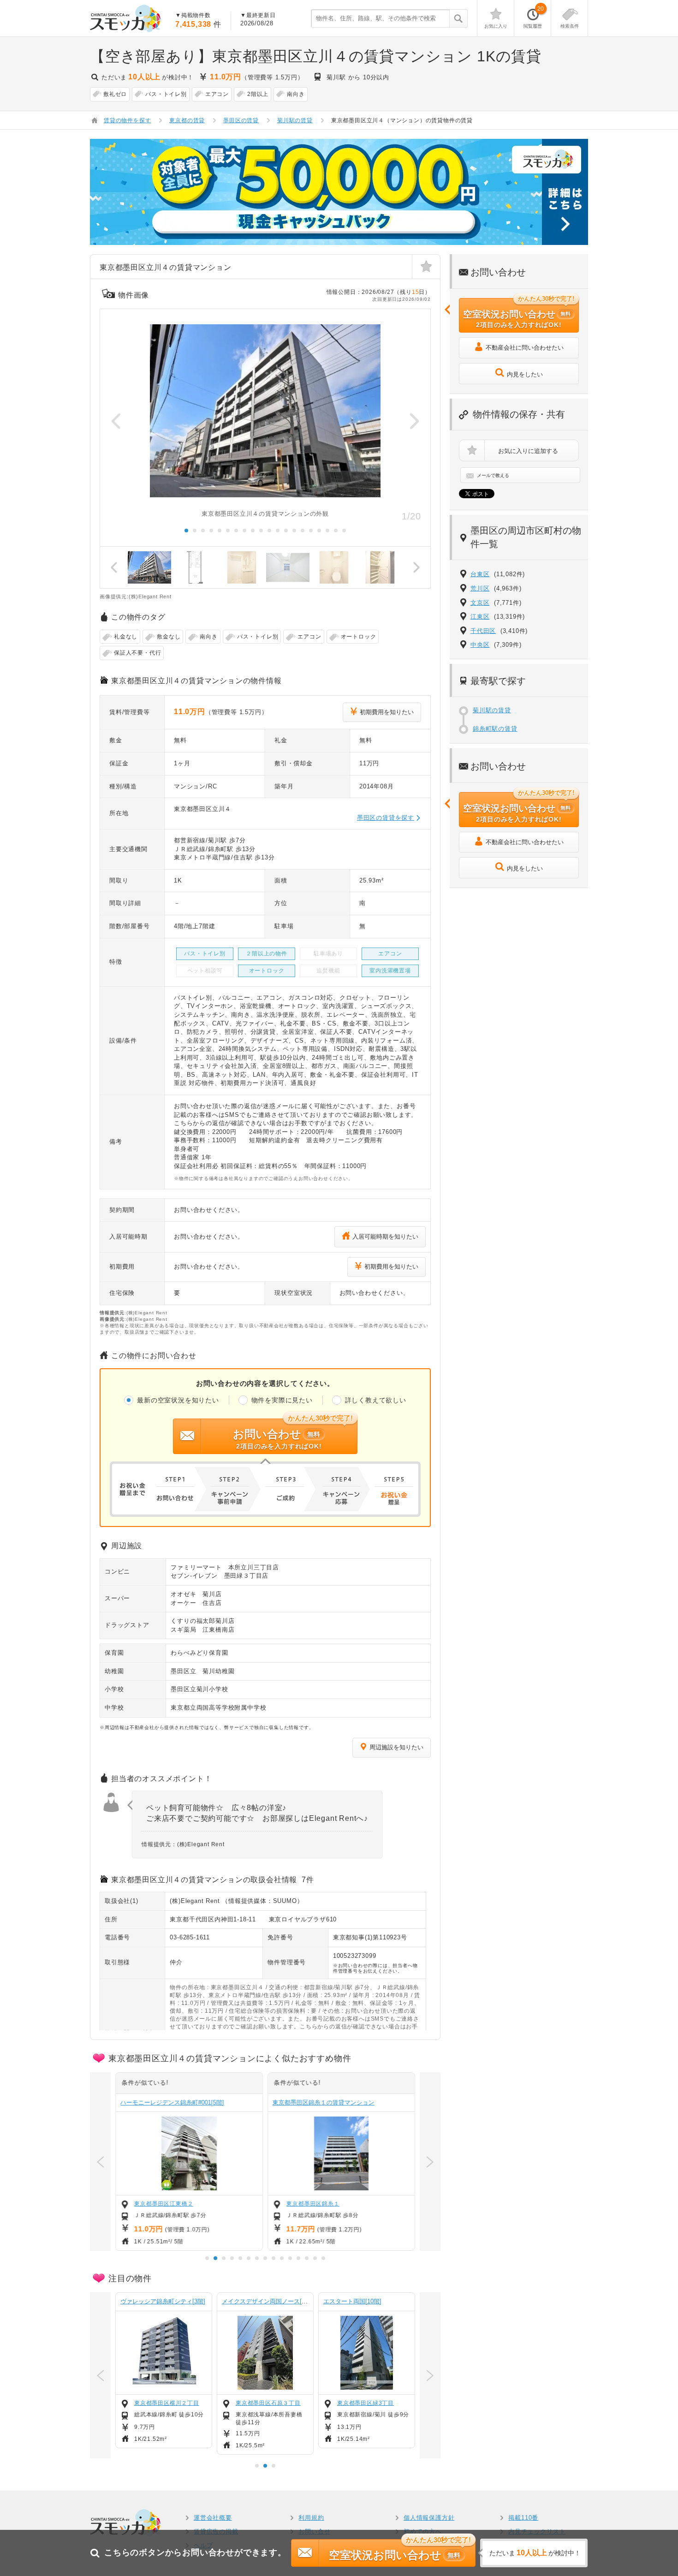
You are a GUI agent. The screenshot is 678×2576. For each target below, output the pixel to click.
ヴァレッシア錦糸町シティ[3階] (163, 2301)
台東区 (480, 574)
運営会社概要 (213, 2518)
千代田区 (483, 631)
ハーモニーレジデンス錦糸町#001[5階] (172, 2102)
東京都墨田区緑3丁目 (366, 2403)
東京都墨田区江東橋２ (164, 2204)
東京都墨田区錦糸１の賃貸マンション (324, 2102)
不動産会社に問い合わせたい (525, 348)
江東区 (480, 617)
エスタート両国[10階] (352, 2301)
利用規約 (311, 2518)
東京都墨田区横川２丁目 (167, 2403)
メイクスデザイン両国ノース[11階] (269, 2301)
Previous (116, 421)
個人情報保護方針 (429, 2518)
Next (414, 421)
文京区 (480, 603)
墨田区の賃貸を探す (386, 818)
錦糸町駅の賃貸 (495, 729)
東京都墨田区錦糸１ (313, 2204)
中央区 (480, 645)
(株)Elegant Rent (195, 1901)
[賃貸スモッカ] (126, 18)
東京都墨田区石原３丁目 (268, 2403)
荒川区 (480, 588)
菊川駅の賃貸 (492, 710)
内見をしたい (525, 374)
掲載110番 (523, 2518)
